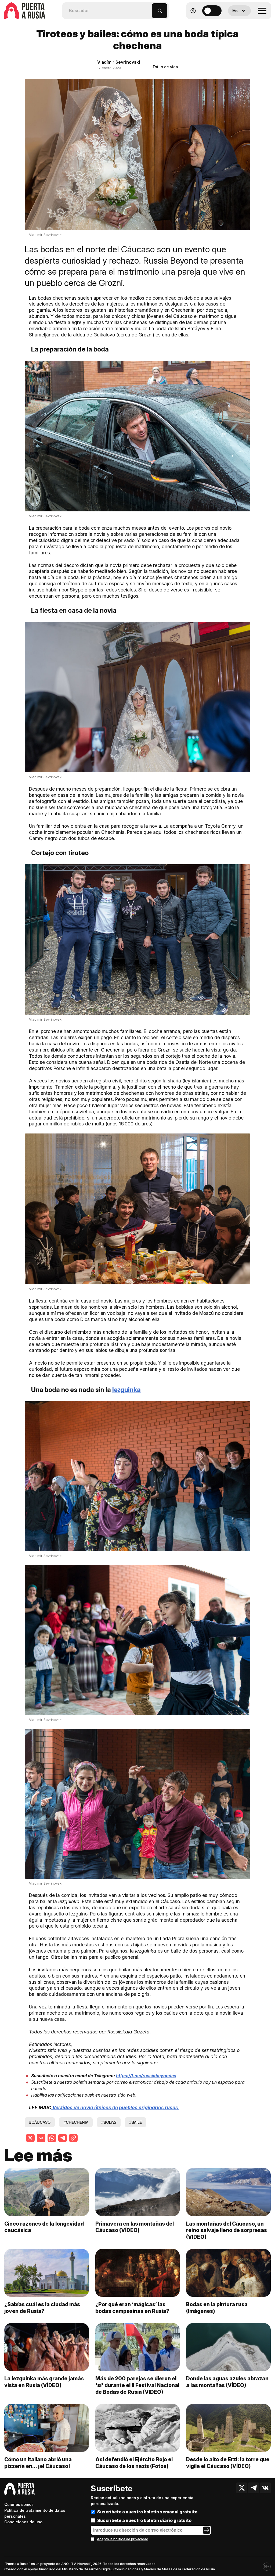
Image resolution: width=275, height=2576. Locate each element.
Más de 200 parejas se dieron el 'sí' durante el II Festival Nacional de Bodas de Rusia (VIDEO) (137, 2385)
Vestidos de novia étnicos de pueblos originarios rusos (116, 2107)
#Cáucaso (40, 2122)
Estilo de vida (165, 67)
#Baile (135, 2122)
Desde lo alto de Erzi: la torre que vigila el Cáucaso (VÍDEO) (228, 2463)
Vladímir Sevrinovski (119, 62)
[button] (148, 8)
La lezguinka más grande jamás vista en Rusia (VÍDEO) (44, 2382)
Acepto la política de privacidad (123, 2539)
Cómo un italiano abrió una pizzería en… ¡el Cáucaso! (38, 2463)
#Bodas (109, 2122)
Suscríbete (112, 2488)
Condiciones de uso (23, 2522)
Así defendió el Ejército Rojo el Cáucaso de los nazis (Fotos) (134, 2463)
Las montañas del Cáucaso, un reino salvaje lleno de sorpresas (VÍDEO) (227, 2230)
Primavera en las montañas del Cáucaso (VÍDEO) (135, 2227)
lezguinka (126, 1390)
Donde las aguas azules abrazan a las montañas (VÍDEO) (227, 2382)
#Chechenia (76, 2122)
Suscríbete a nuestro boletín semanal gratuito (147, 2512)
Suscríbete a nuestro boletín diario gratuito (144, 2520)
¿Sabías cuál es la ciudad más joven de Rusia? (42, 2308)
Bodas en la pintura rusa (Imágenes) (217, 2308)
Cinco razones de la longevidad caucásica (44, 2227)
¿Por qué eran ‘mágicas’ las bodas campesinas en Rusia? (132, 2308)
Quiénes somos (19, 2504)
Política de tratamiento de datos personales (35, 2513)
